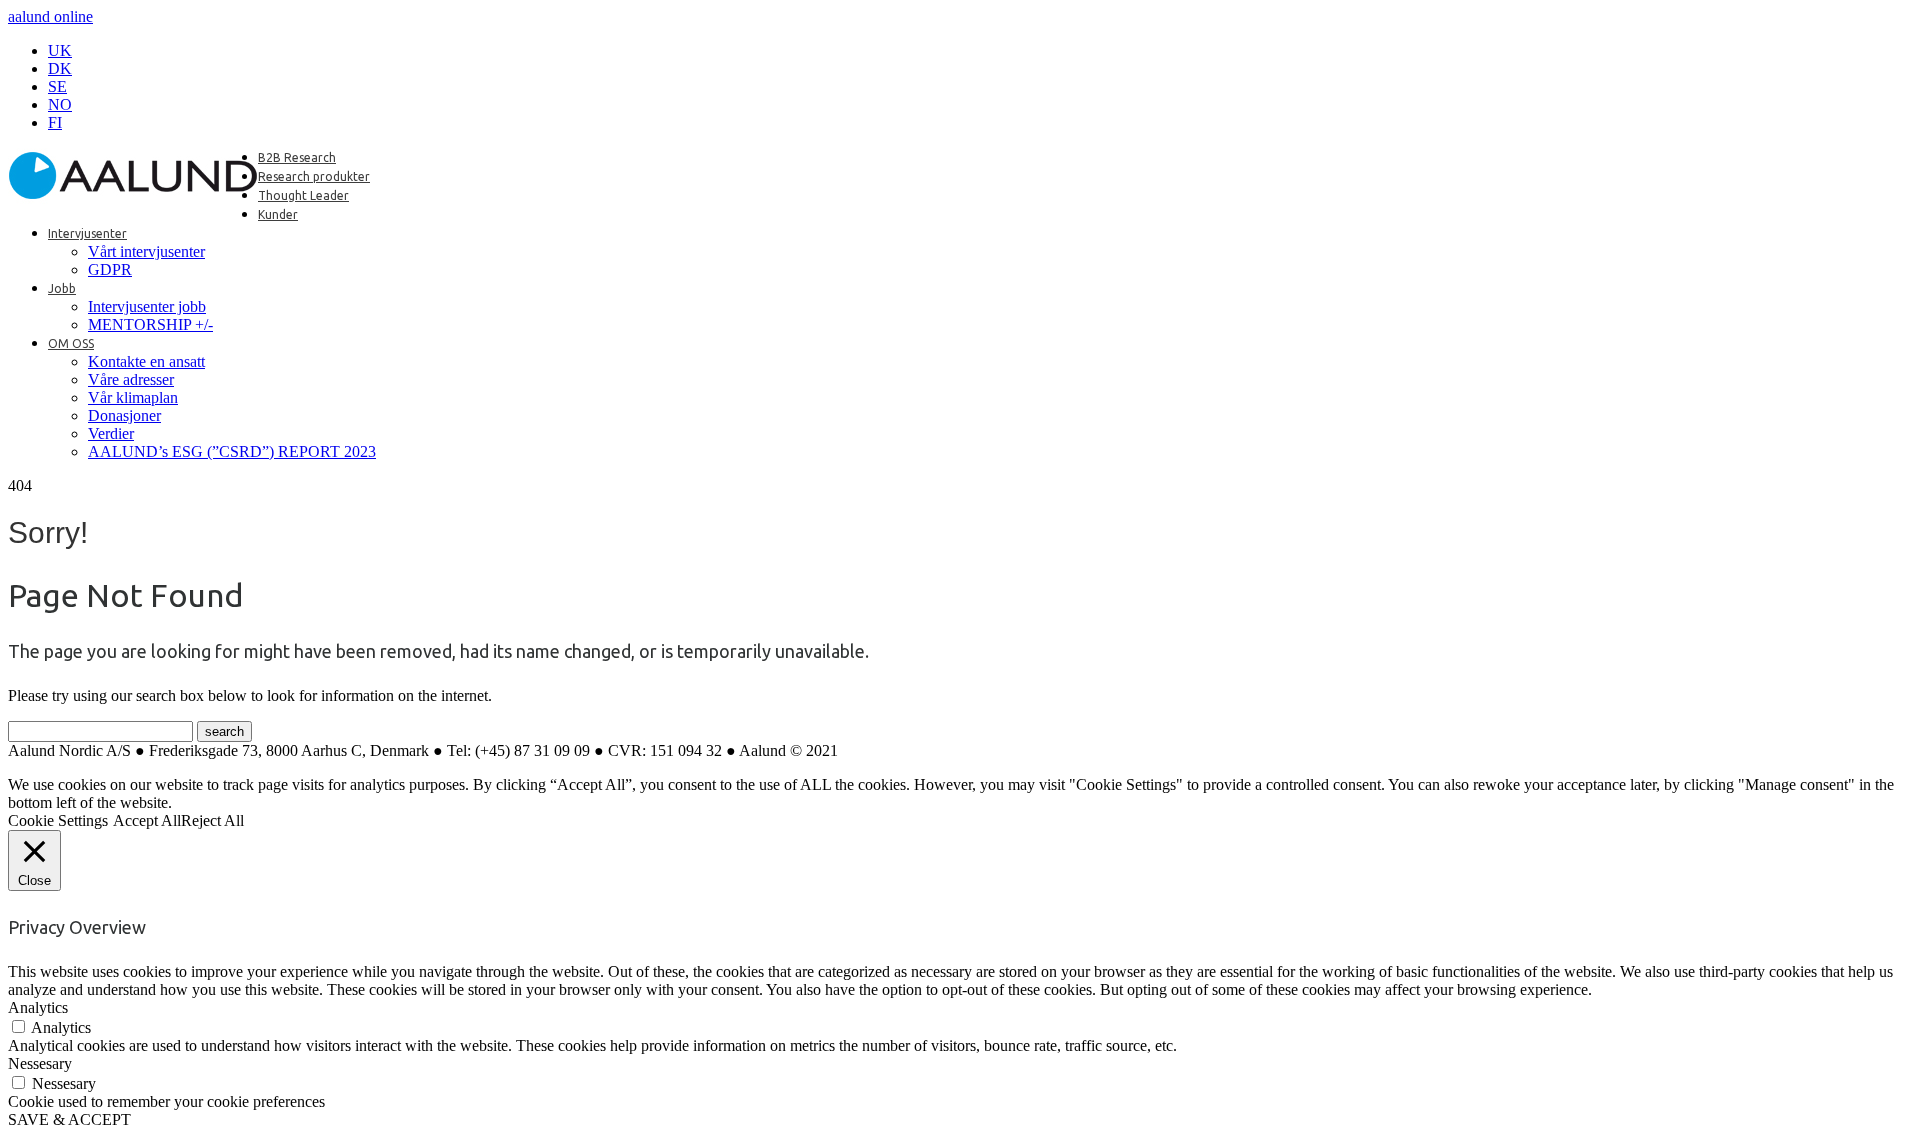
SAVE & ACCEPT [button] (69, 1119)
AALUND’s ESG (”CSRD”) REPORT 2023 (232, 451)
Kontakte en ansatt (146, 361)
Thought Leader (303, 195)
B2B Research (297, 157)
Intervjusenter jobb (147, 306)
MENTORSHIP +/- (150, 324)
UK (60, 50)
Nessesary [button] (40, 1063)
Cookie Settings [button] (58, 820)
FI (55, 122)
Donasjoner (124, 415)
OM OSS (71, 343)
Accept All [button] (147, 820)
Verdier (111, 433)
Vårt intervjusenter (146, 251)
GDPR (110, 269)
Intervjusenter (87, 233)
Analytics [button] (38, 1007)
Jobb (62, 288)
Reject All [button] (212, 820)
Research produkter (314, 176)
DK (60, 68)
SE (57, 86)
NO (60, 104)
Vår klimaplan (133, 397)
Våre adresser (131, 379)
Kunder (278, 214)
